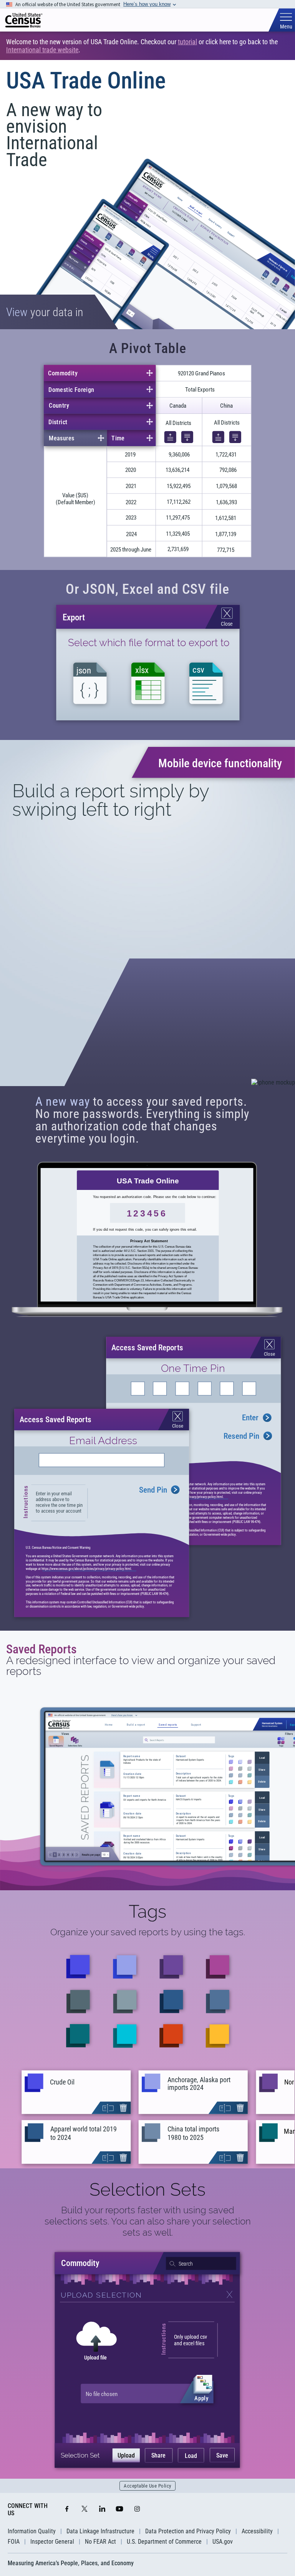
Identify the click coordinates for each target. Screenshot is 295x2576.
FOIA (14, 2542)
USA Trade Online (86, 81)
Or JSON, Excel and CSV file (147, 589)
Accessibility (257, 2531)
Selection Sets (147, 2189)
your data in (45, 312)
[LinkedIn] (102, 2509)
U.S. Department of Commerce (164, 2542)
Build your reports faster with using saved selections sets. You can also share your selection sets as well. (148, 2221)
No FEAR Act (100, 2542)
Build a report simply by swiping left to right (111, 800)
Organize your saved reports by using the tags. (148, 1932)
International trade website (42, 50)
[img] (24, 20)
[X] (85, 2509)
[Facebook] (67, 2509)
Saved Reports (41, 1649)
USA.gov (223, 2542)
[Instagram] (137, 2509)
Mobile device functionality (220, 763)
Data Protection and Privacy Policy (188, 2531)
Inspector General (52, 2542)
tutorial (187, 42)
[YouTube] (119, 2509)
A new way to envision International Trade (54, 135)
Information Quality (32, 2531)
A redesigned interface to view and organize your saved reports (141, 1666)
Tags (147, 1911)
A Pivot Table (148, 348)
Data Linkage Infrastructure (100, 2531)
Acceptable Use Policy (147, 2486)
